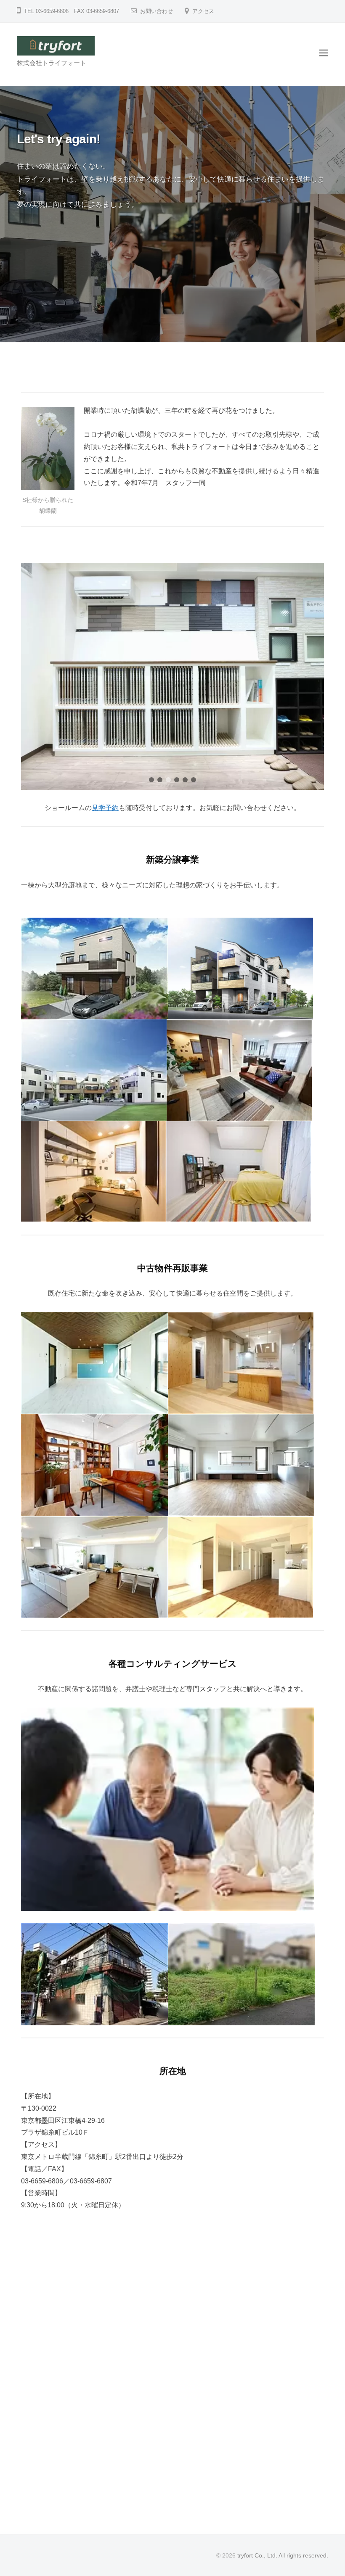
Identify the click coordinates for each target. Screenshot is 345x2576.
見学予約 (105, 808)
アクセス (203, 11)
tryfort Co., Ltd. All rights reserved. (283, 2556)
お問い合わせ (157, 11)
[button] (151, 780)
